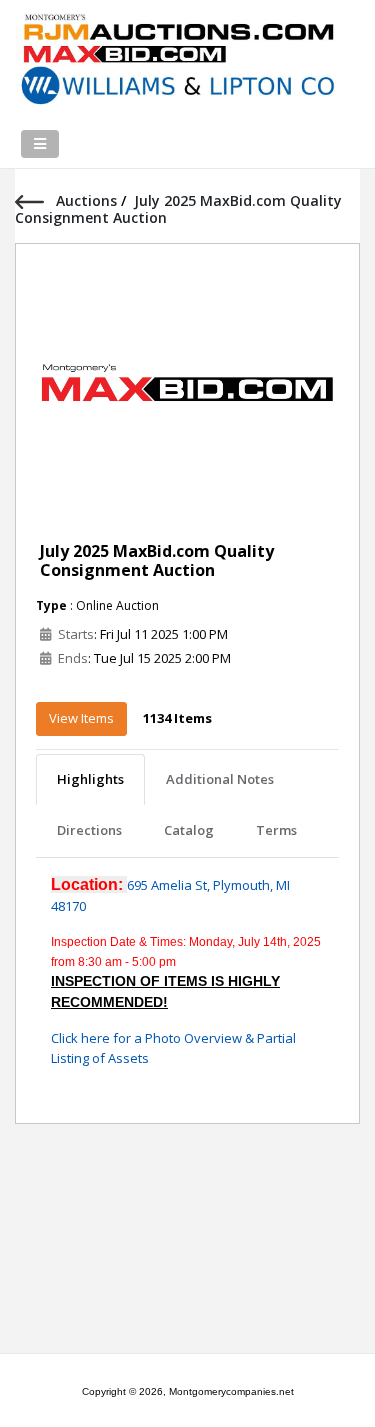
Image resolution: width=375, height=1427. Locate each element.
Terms (276, 830)
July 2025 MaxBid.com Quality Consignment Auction (157, 560)
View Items (81, 718)
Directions (89, 830)
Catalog (189, 830)
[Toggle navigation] (40, 144)
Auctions (88, 200)
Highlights (90, 779)
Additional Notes (220, 779)
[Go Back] (35, 200)
